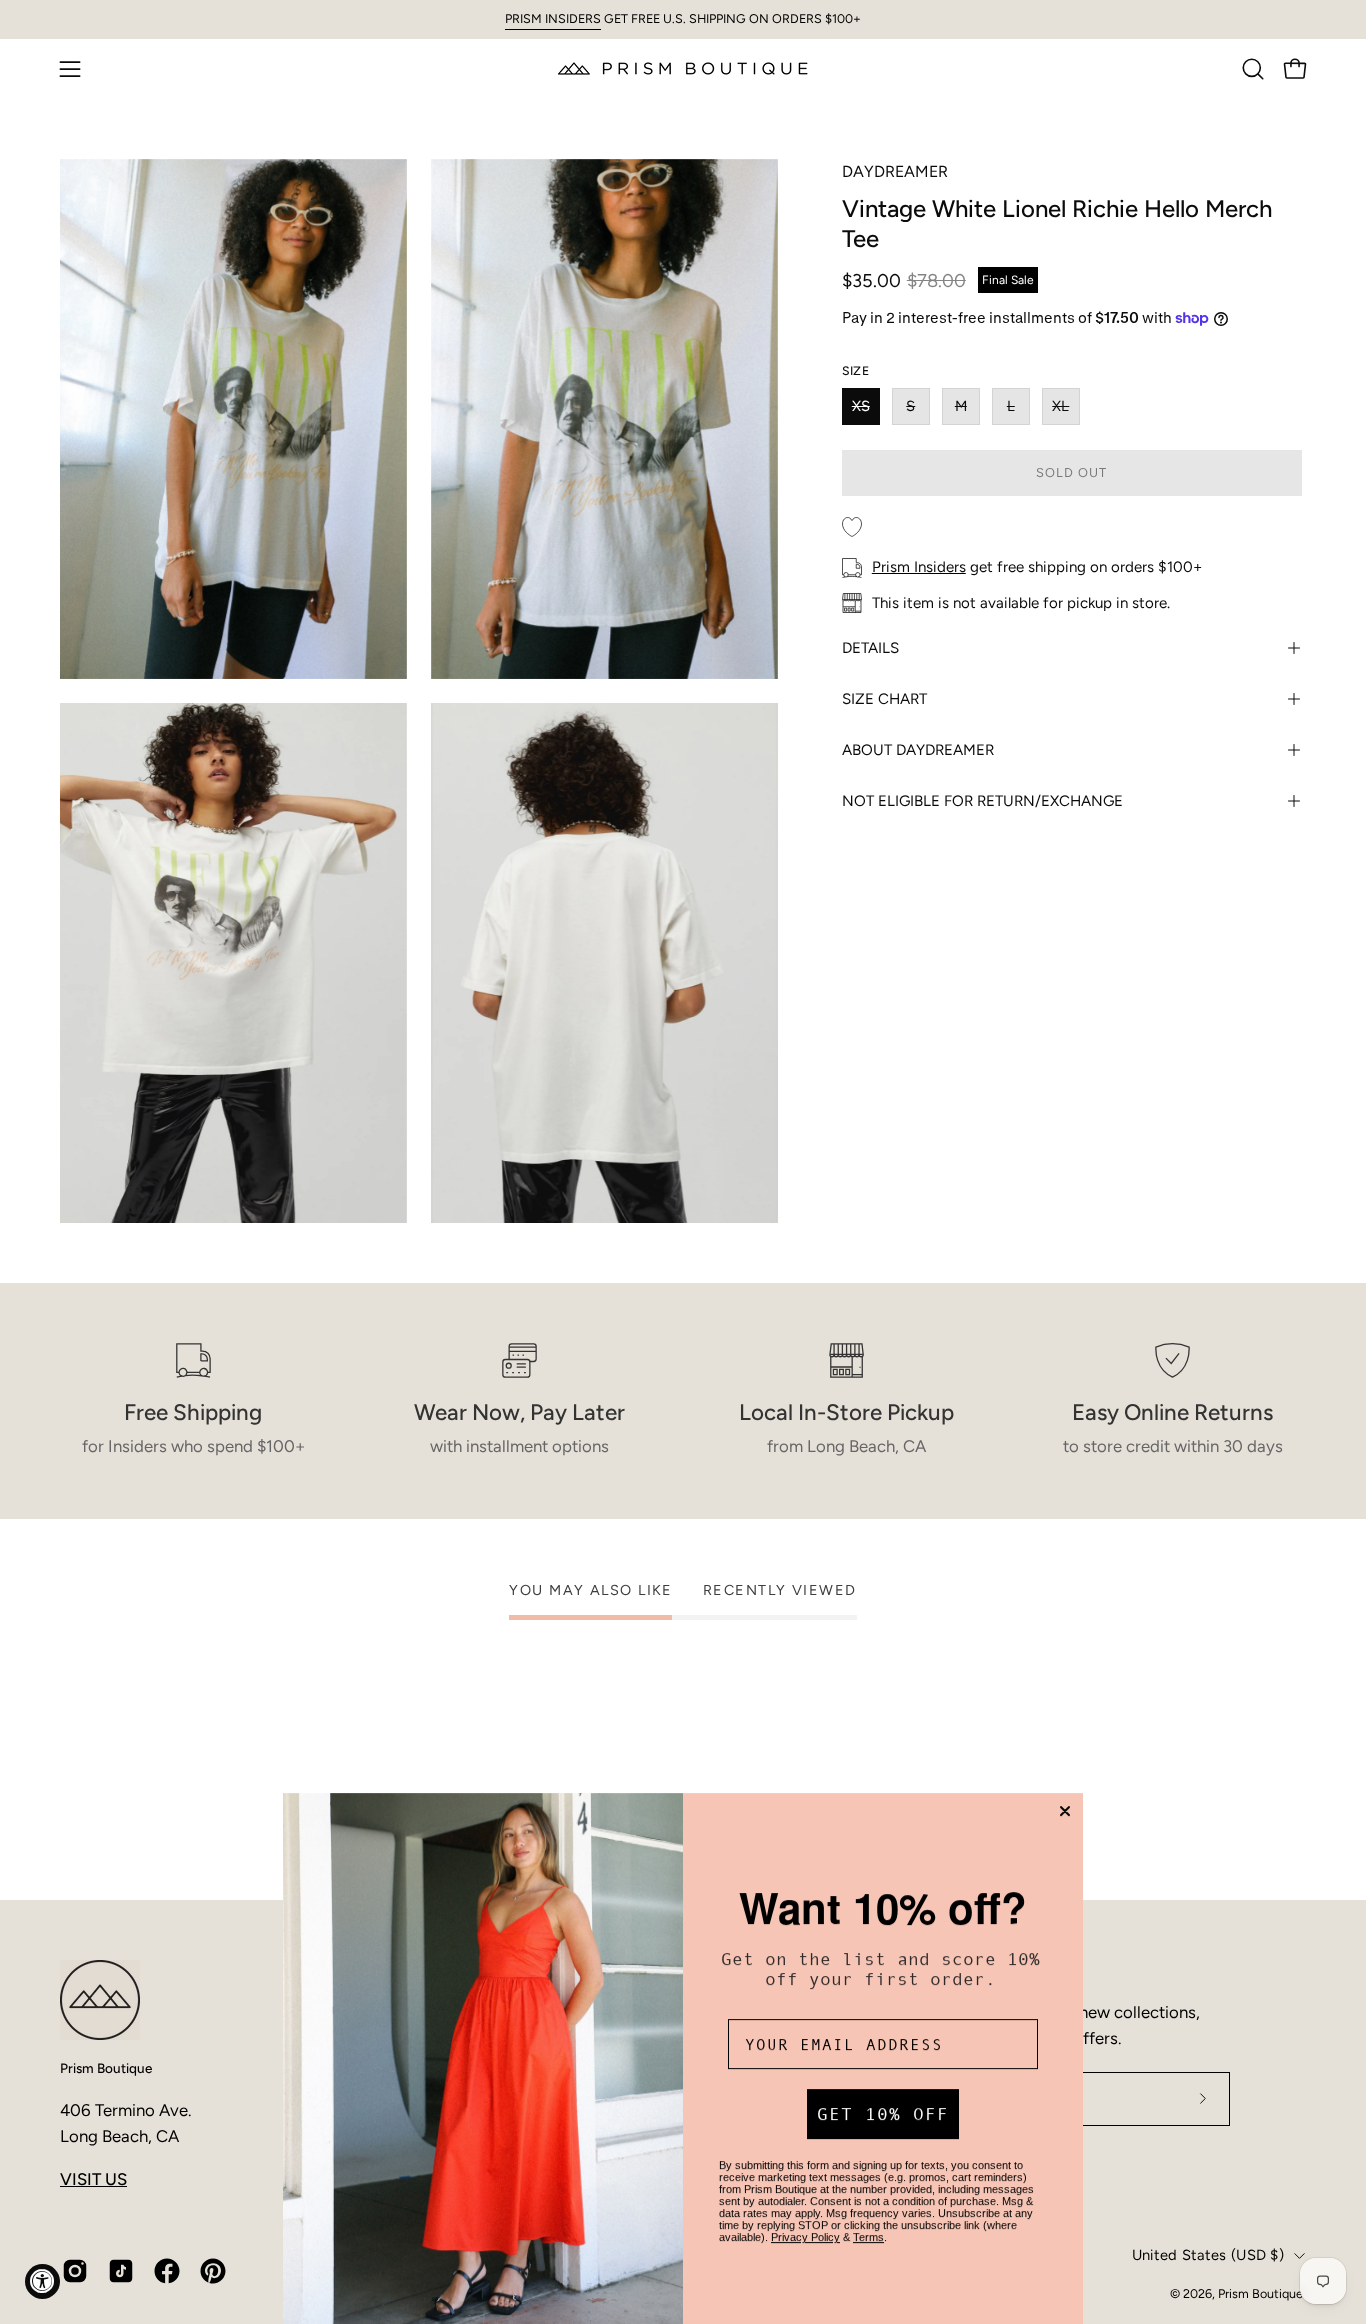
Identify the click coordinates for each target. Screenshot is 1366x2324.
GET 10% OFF (883, 2107)
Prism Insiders (919, 567)
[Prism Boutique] (683, 68)
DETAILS (870, 648)
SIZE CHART (884, 699)
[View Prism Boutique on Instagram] (75, 2271)
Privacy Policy (805, 2230)
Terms (868, 2230)
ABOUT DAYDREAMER (918, 750)
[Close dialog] (1065, 1804)
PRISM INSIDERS (553, 18)
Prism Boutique (106, 2068)
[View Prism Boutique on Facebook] (167, 2271)
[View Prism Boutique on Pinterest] (213, 2271)
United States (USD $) (1208, 2255)
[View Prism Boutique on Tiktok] (121, 2271)
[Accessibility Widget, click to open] (42, 2281)
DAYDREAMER (895, 171)
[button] (1253, 69)
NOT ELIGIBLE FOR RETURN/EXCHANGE (982, 801)
